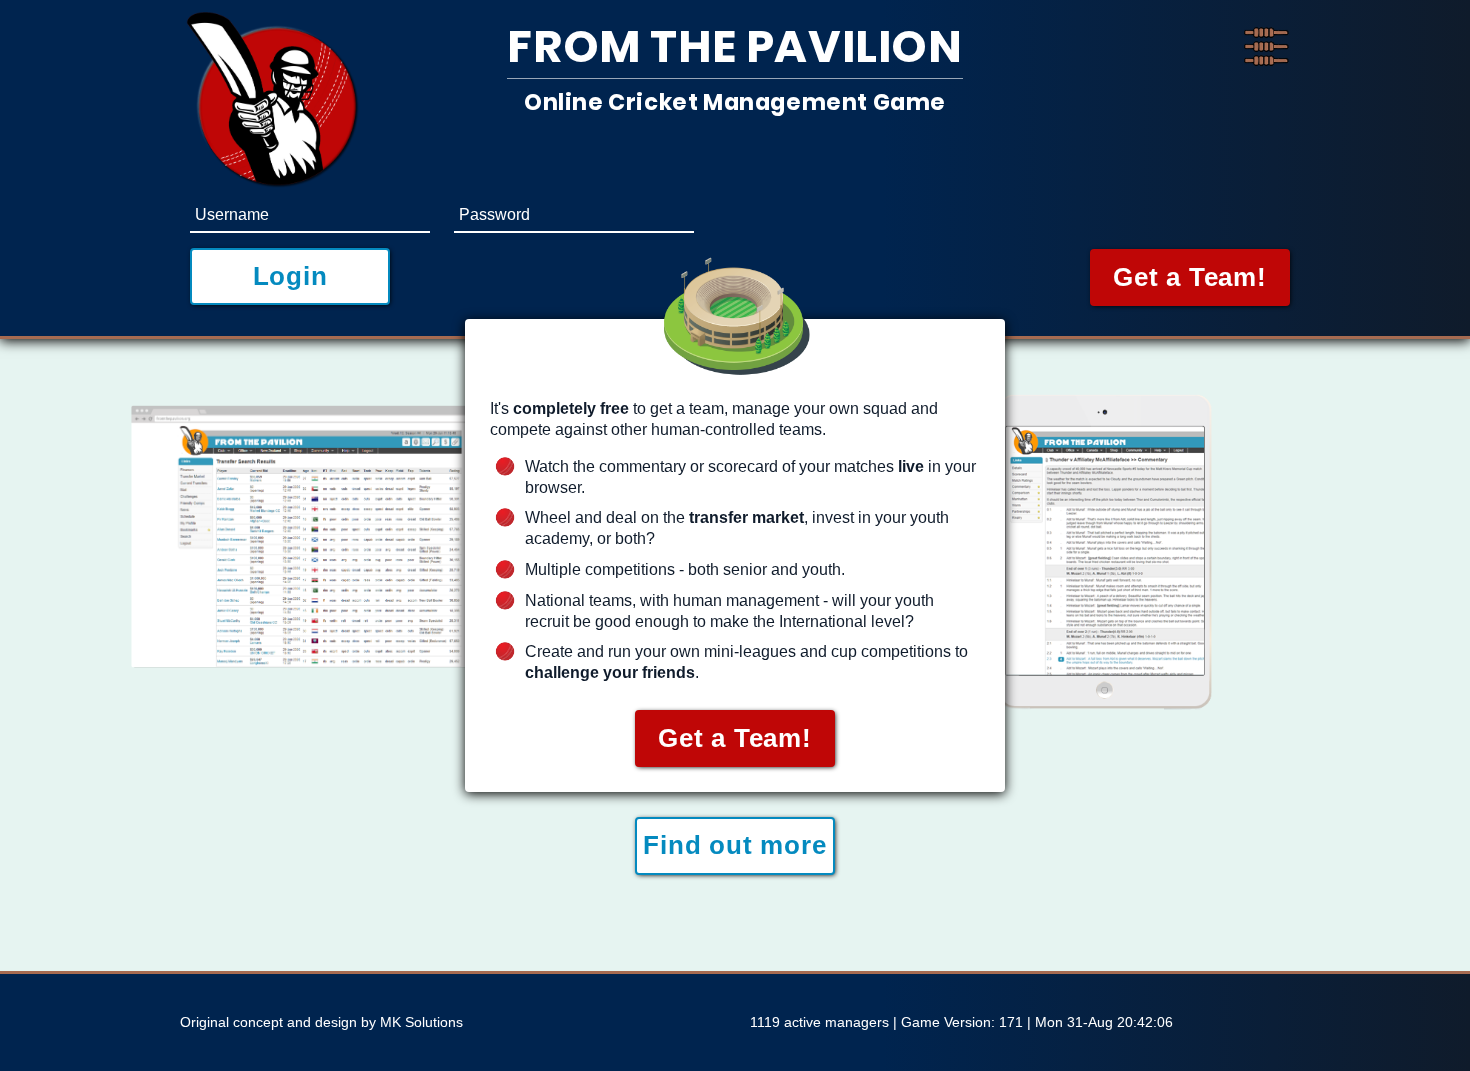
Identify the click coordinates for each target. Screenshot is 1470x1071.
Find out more (734, 845)
